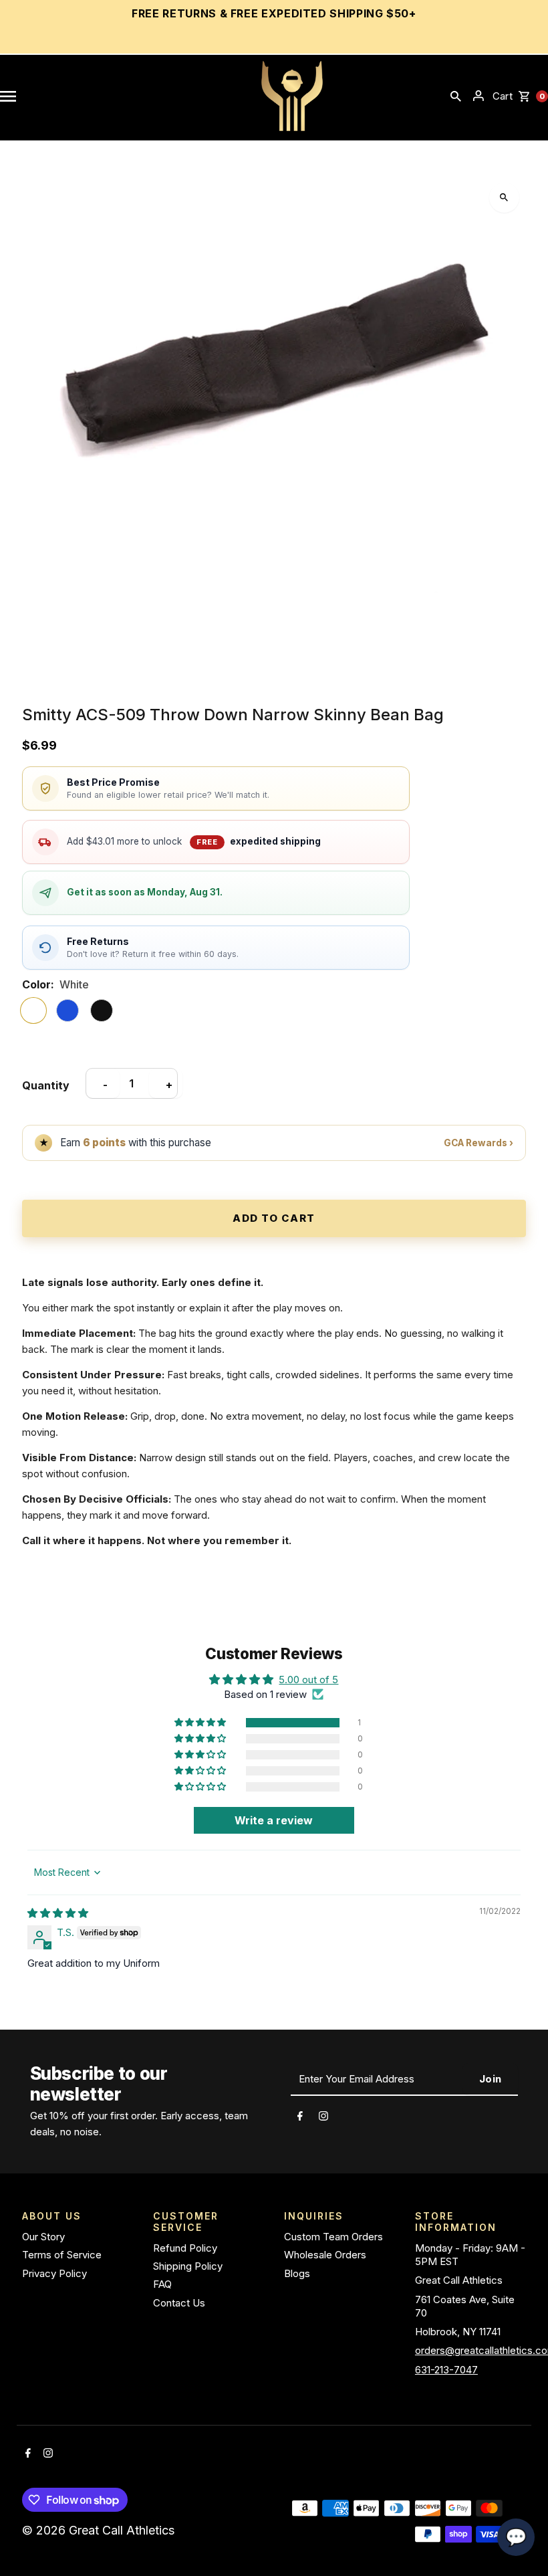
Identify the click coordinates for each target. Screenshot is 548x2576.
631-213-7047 (446, 2370)
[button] (201, 1723)
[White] (33, 1010)
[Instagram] (323, 2118)
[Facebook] (300, 2118)
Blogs (297, 2273)
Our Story (43, 2237)
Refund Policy (185, 2248)
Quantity (46, 1085)
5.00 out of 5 (308, 1680)
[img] (58, 1913)
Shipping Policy (188, 2266)
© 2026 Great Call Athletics (100, 2530)
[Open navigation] (8, 96)
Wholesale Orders (325, 2255)
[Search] (456, 96)
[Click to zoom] (504, 198)
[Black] (102, 1010)
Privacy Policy (54, 2273)
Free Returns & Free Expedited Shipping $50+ (274, 13)
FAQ (162, 2284)
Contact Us (179, 2303)
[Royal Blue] (67, 1010)
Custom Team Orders (333, 2237)
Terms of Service (62, 2255)
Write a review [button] (274, 1820)
